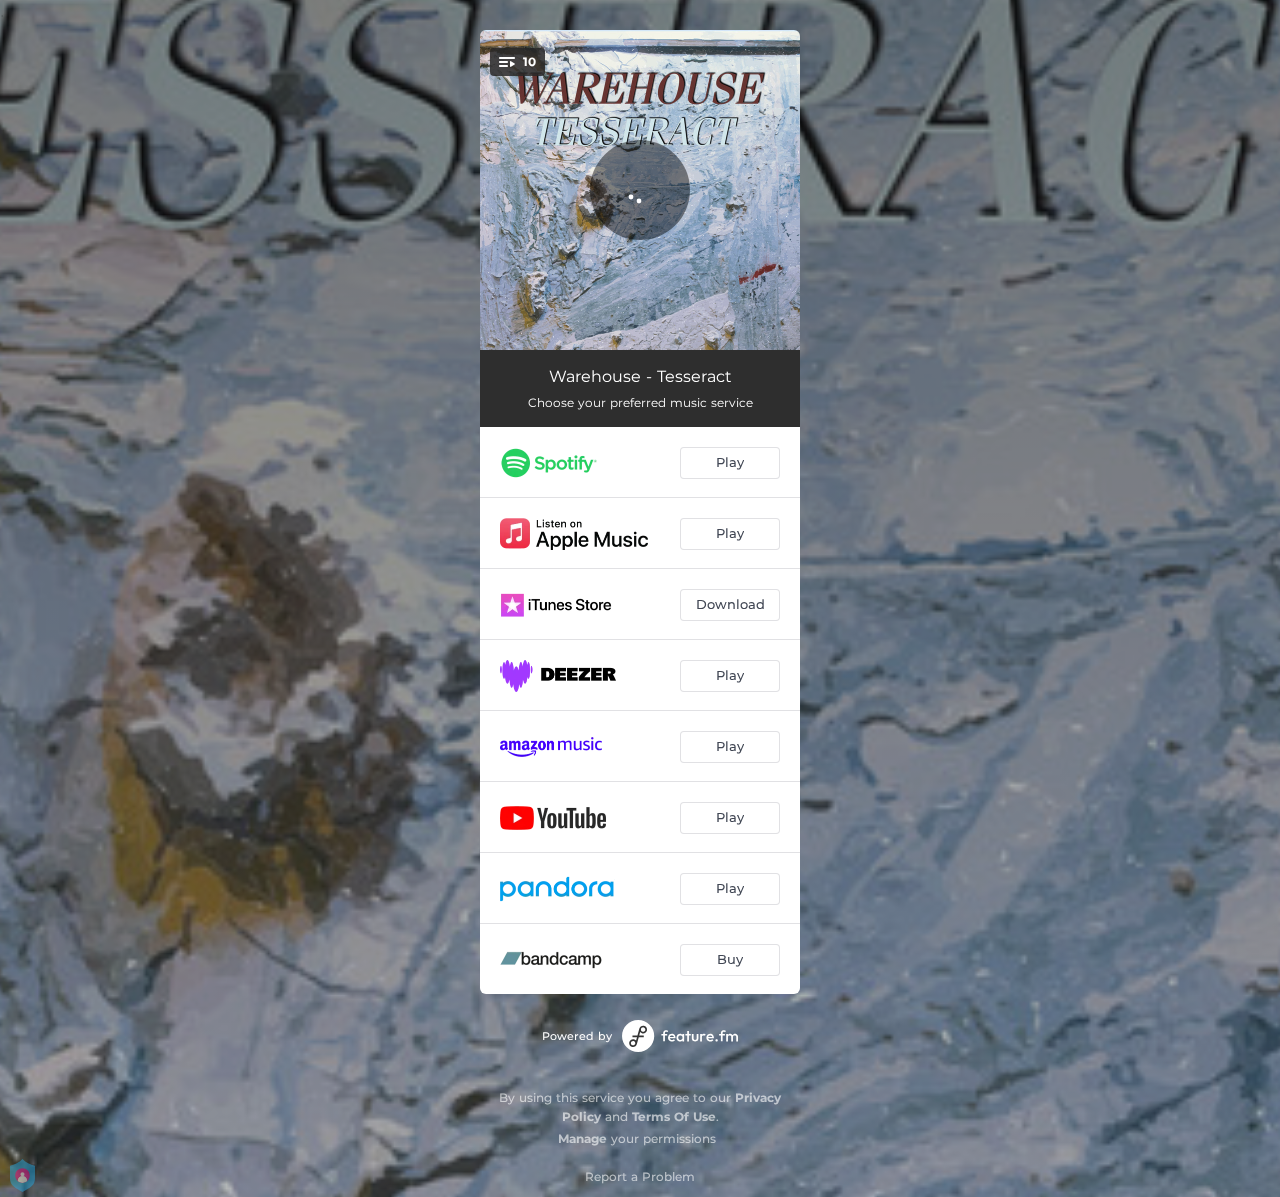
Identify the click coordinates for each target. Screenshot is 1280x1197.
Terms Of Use (674, 1116)
